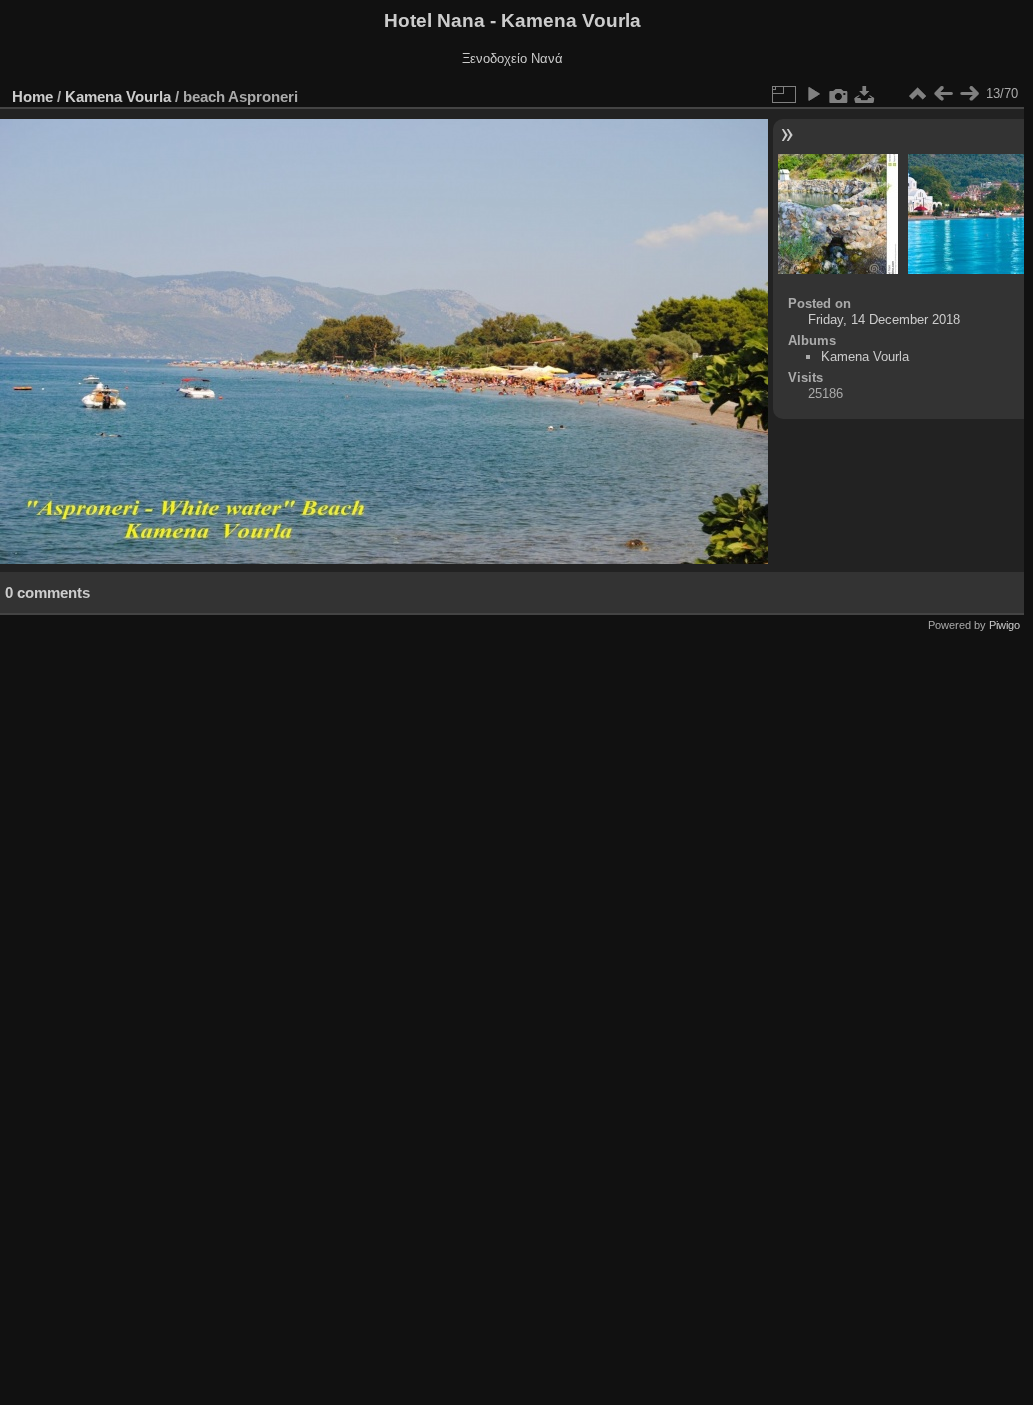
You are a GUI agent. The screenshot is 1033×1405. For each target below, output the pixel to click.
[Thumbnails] (917, 94)
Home (32, 96)
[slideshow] (813, 94)
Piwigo (1004, 625)
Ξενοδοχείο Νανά (512, 58)
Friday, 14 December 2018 (884, 319)
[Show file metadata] (839, 94)
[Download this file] (865, 94)
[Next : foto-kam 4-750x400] (969, 94)
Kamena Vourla (118, 96)
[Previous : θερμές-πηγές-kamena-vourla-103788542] (943, 94)
